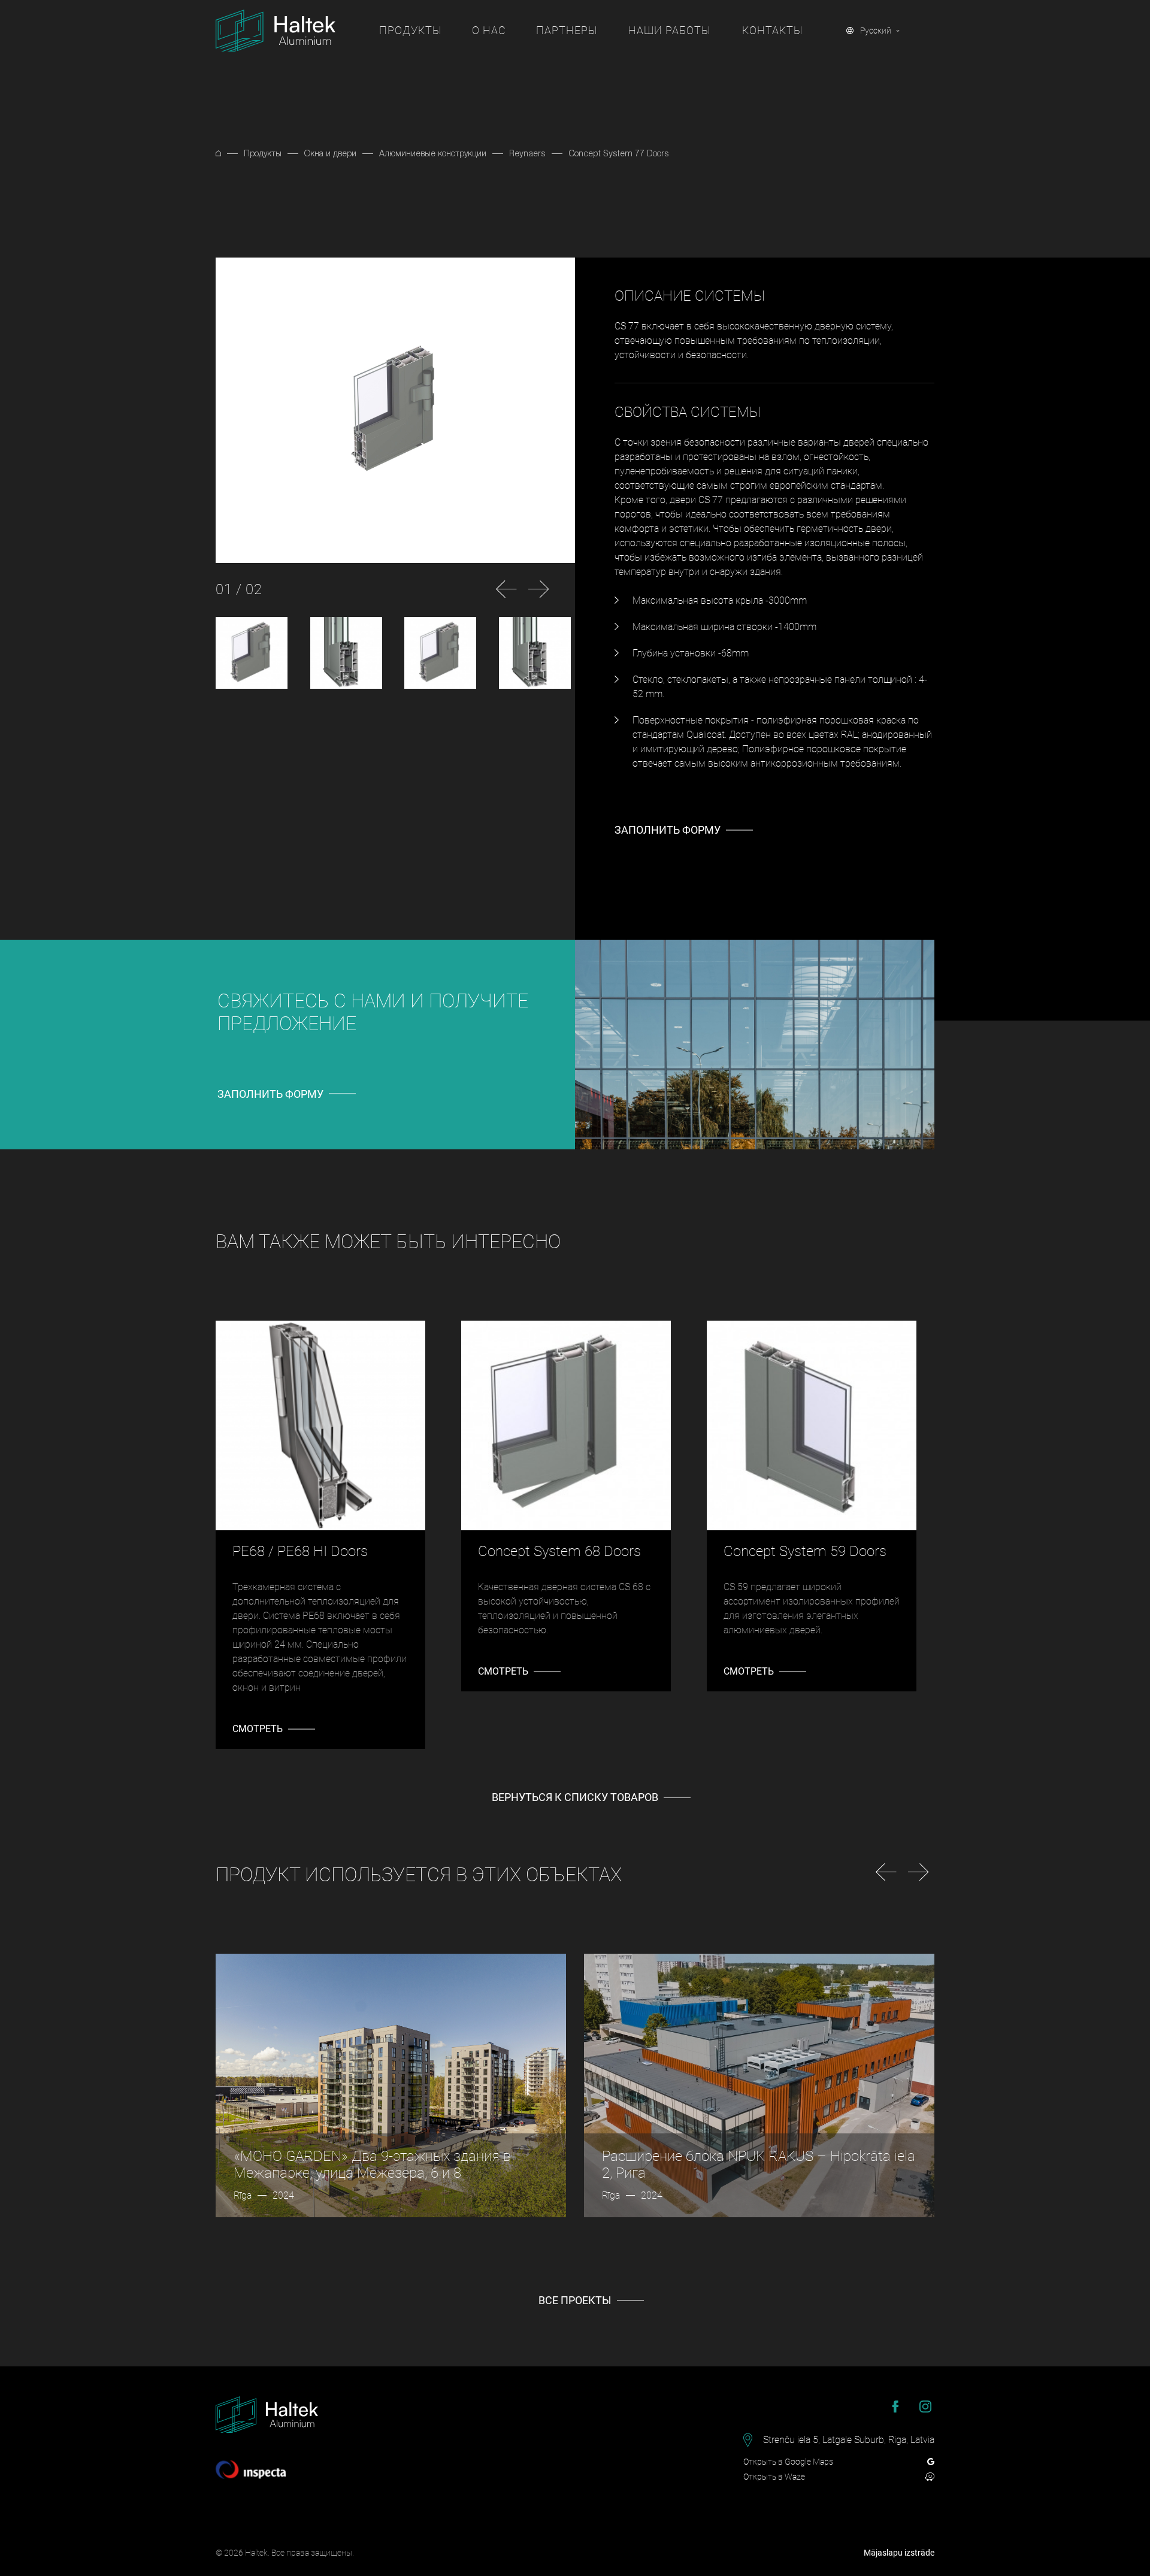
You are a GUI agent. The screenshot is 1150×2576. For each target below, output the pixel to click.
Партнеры (567, 30)
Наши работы (669, 30)
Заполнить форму (668, 830)
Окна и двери (330, 153)
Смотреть (258, 1729)
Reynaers (527, 153)
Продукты (410, 30)
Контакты (772, 30)
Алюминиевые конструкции (433, 153)
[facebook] (895, 2407)
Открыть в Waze (774, 2477)
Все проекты (575, 2300)
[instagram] (925, 2407)
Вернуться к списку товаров (575, 1797)
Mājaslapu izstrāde (899, 2553)
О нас (489, 30)
